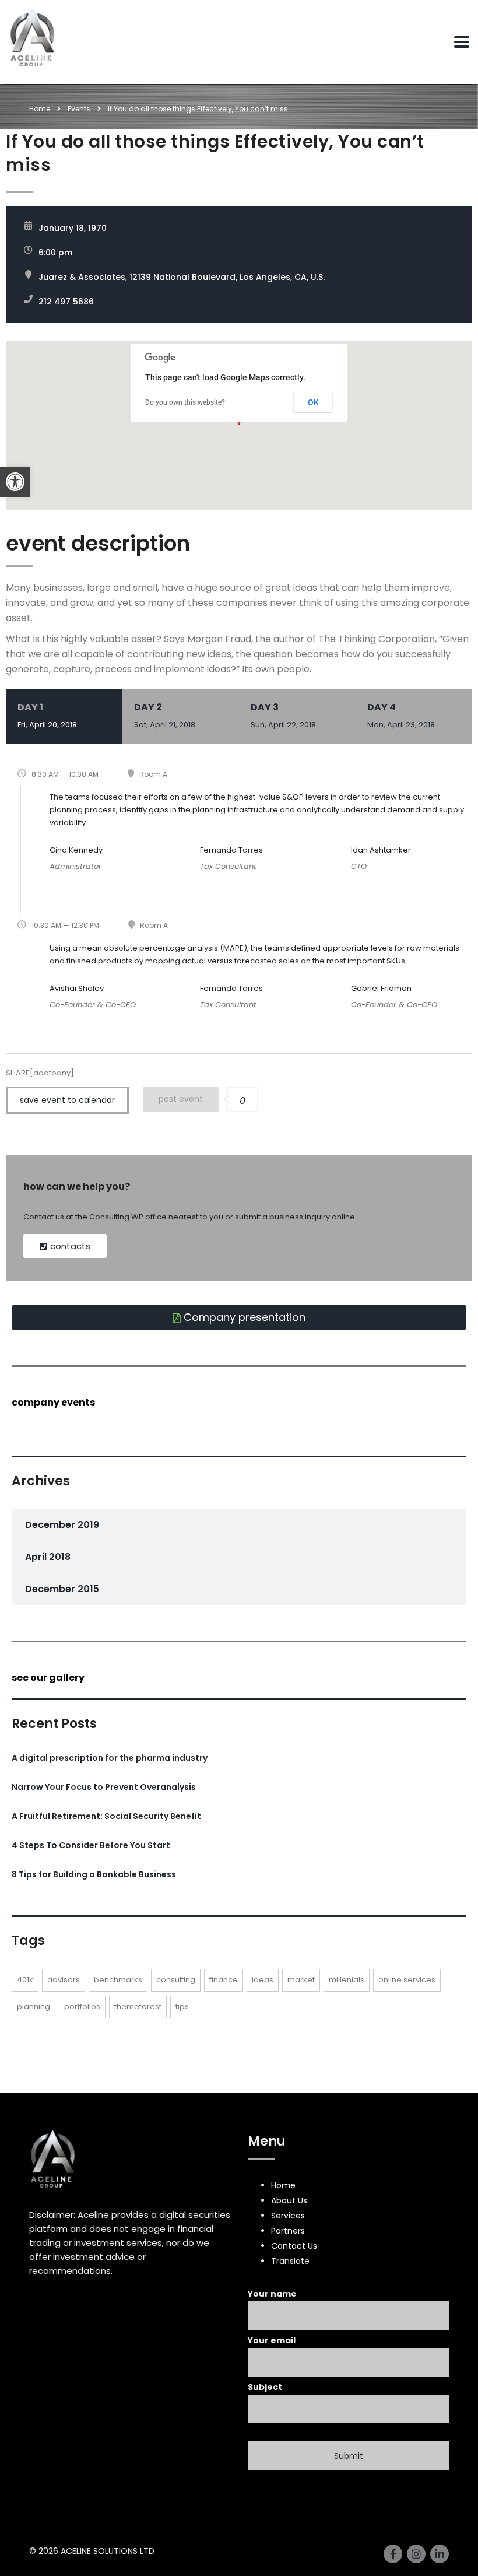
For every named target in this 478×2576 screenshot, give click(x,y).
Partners (288, 2231)
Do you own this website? (185, 402)
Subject (265, 2387)
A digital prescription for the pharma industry (110, 1758)
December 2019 (62, 1525)
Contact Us (294, 2246)
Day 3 (283, 715)
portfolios (82, 2007)
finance (224, 1980)
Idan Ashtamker (381, 850)
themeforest (138, 2007)
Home (40, 109)
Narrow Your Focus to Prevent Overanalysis (104, 1787)
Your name (272, 2294)
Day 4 (401, 715)
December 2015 (62, 1589)
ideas (263, 1980)
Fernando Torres (231, 850)
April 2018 (48, 1557)
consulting (176, 1980)
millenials (347, 1980)
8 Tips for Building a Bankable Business (94, 1874)
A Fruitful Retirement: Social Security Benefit (106, 1816)
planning (34, 2007)
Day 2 (165, 715)
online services (407, 1980)
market (301, 1980)
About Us (289, 2200)
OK (313, 402)
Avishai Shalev (77, 988)
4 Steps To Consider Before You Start (91, 1845)
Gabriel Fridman (381, 988)
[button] (15, 482)
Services (288, 2216)
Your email (272, 2340)
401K (25, 1980)
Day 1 (47, 715)
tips (182, 2007)
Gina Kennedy (76, 850)
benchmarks (118, 1980)
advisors (64, 1980)
